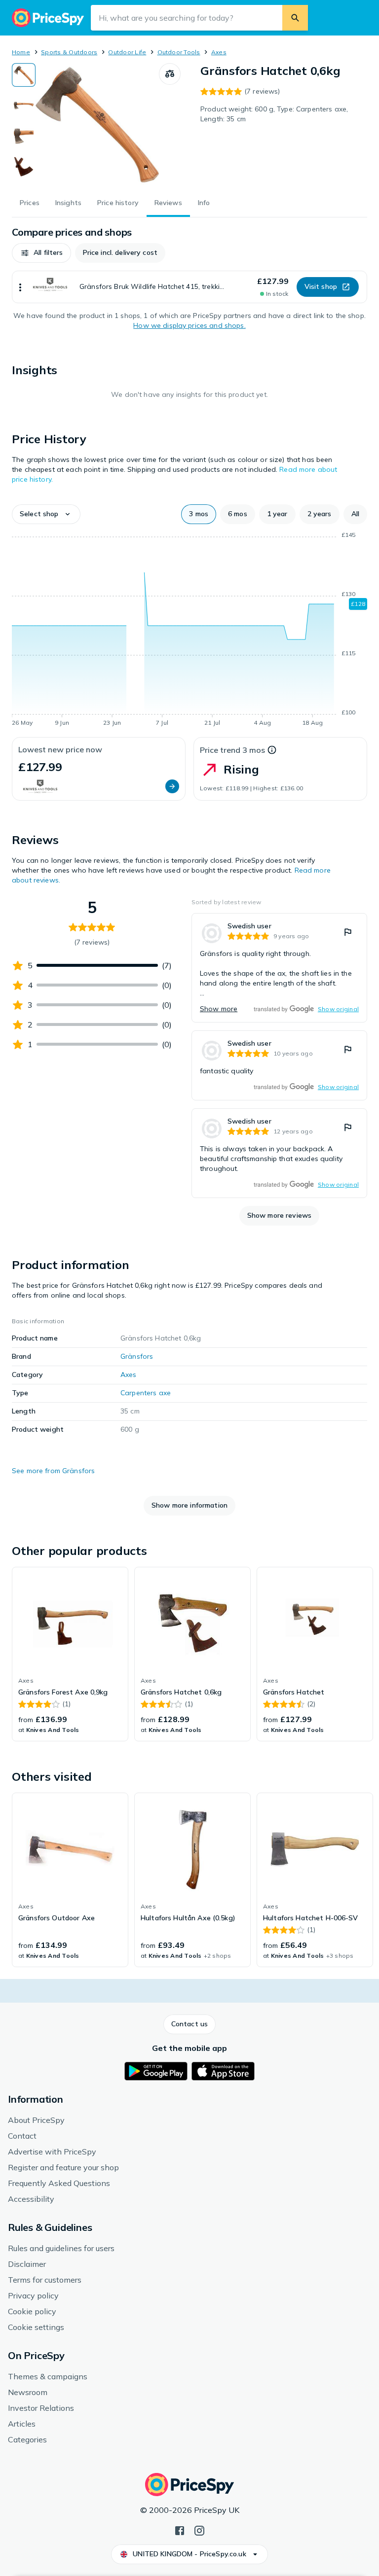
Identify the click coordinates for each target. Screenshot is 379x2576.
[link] (279, 968)
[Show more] (20, 287)
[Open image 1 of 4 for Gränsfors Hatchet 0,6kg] (97, 125)
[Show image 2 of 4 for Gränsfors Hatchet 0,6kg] (24, 106)
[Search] (295, 18)
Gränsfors (137, 1356)
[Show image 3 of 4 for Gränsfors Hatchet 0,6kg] (24, 136)
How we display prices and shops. (189, 325)
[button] (41, 253)
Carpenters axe (146, 1393)
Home (21, 52)
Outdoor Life (127, 52)
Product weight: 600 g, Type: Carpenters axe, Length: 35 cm (274, 114)
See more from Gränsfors (53, 1471)
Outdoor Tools (179, 52)
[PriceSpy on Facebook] (180, 2530)
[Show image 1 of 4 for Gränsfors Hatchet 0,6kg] (24, 75)
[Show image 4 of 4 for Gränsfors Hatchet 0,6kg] (24, 167)
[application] (189, 631)
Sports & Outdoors (69, 52)
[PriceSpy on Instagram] (199, 2530)
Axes (219, 52)
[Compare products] (170, 74)
